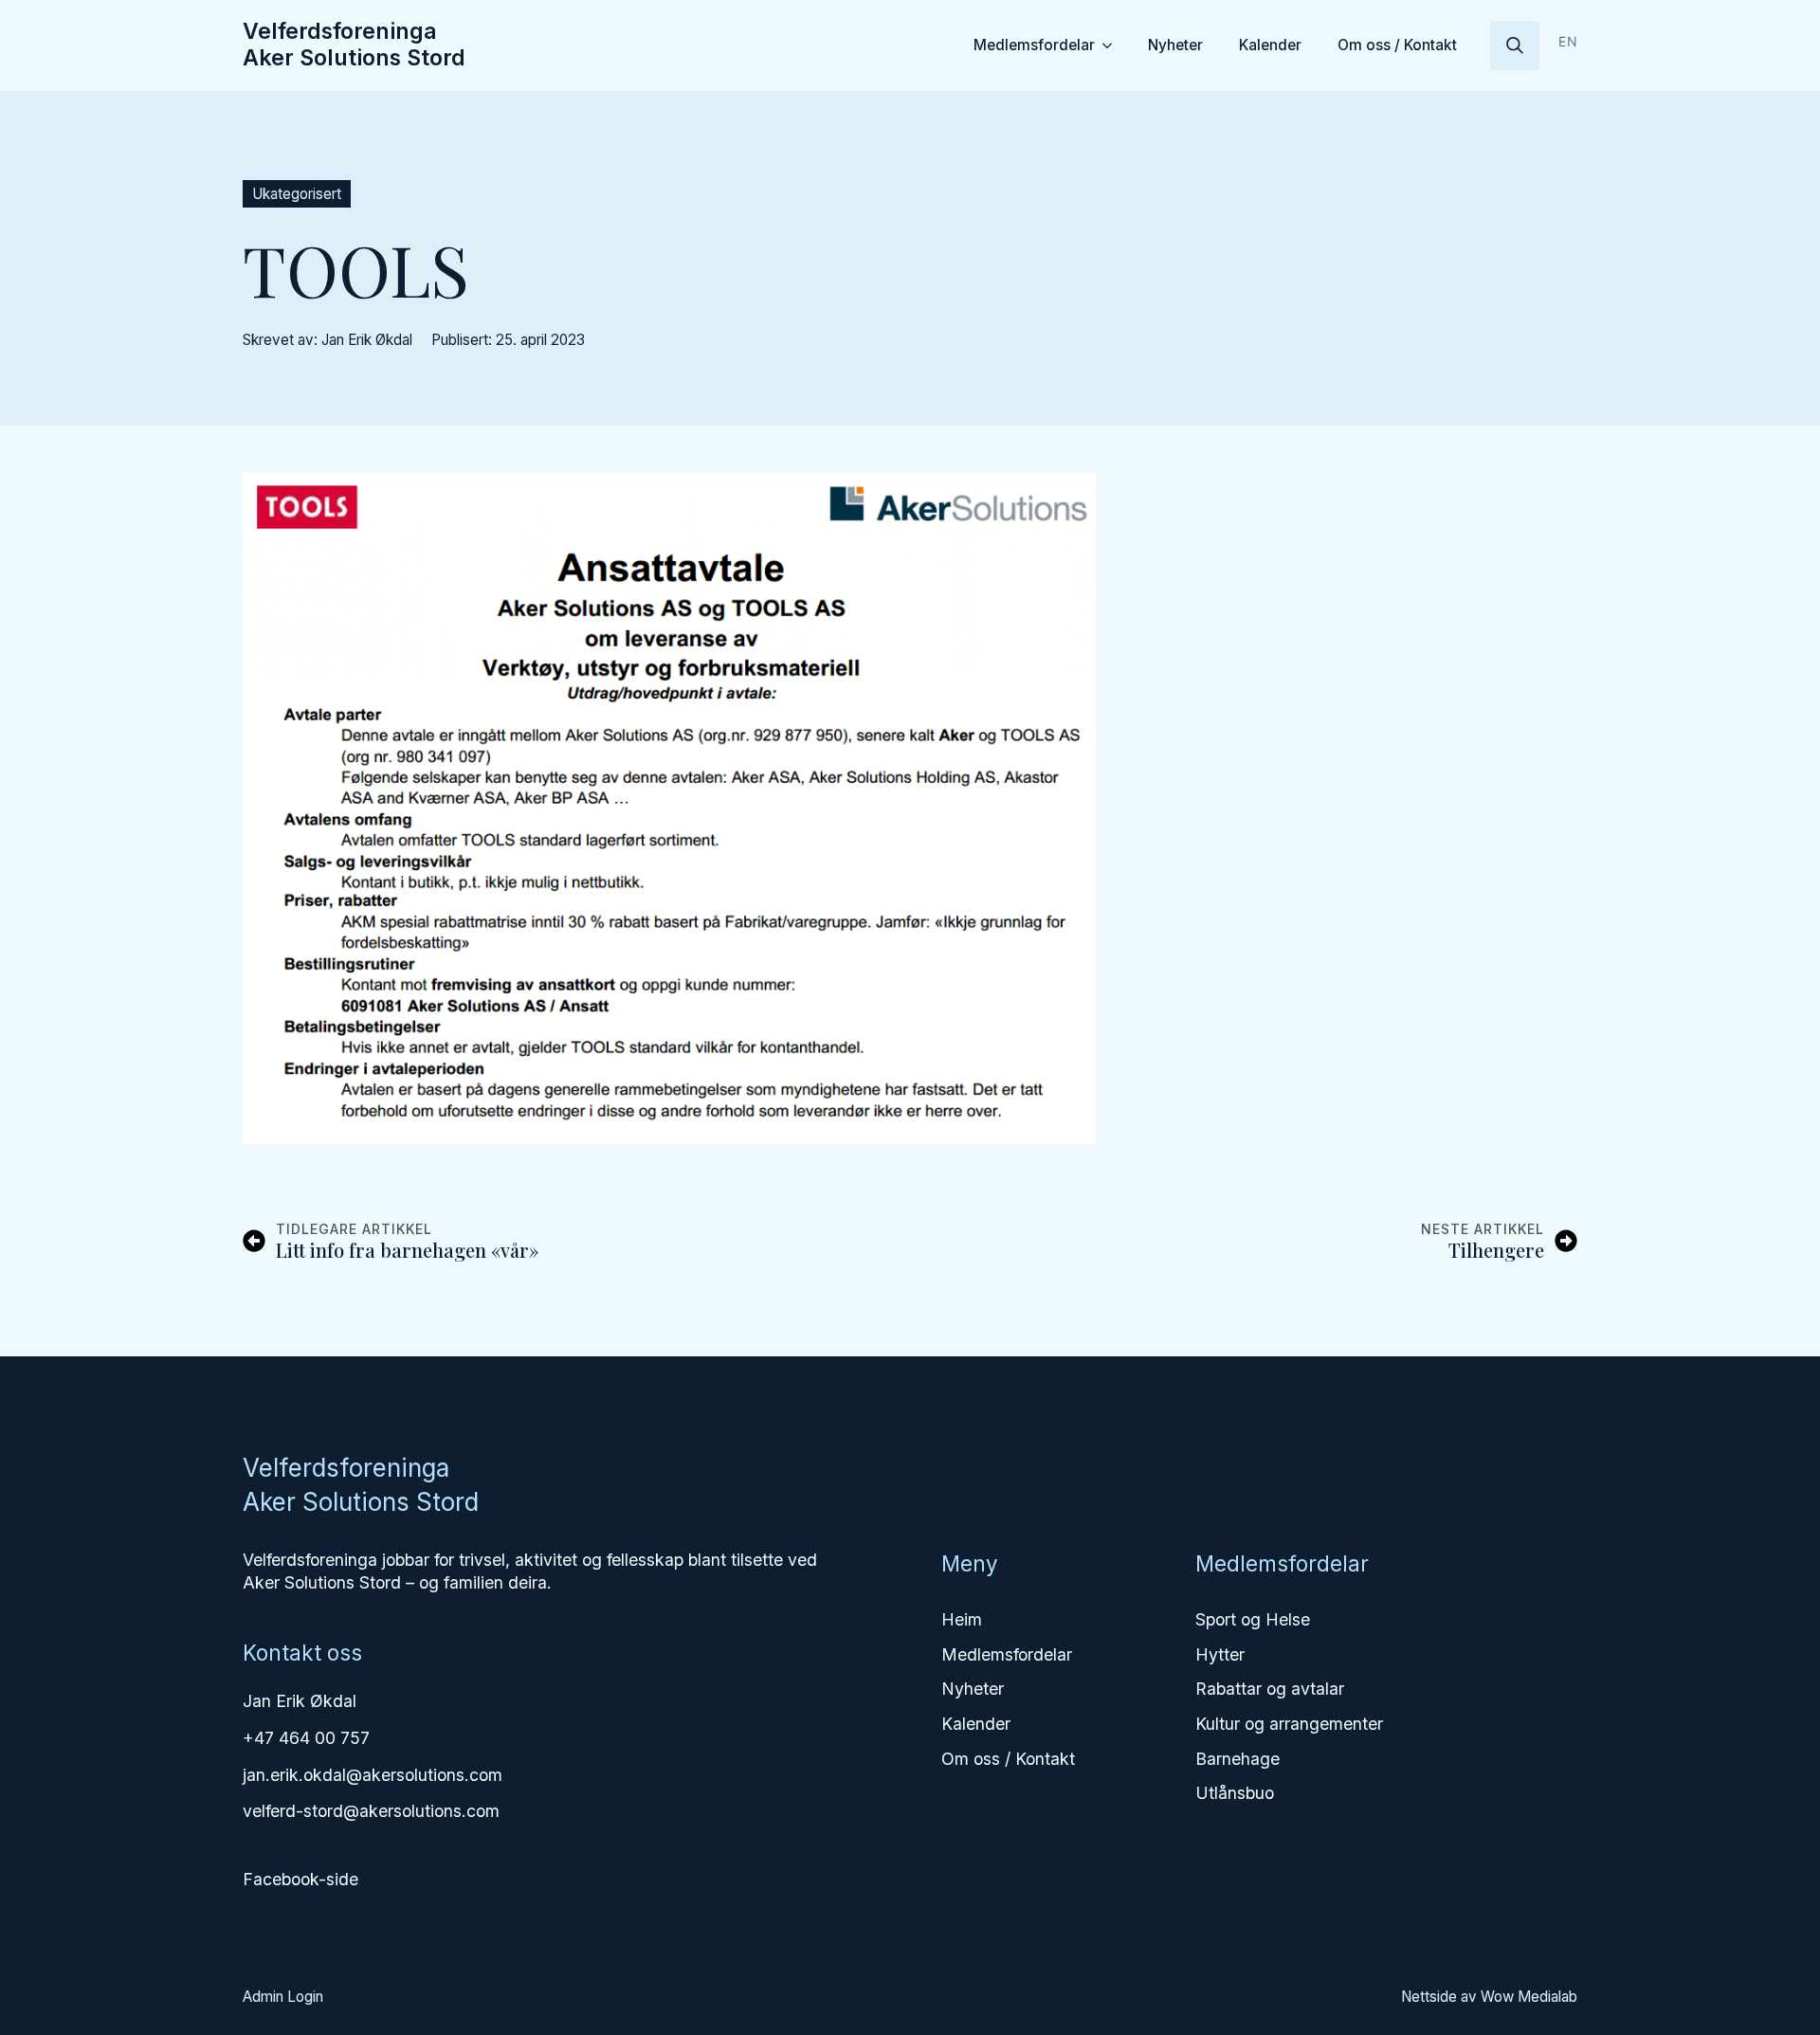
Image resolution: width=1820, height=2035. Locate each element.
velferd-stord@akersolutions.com (371, 1811)
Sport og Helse (1253, 1619)
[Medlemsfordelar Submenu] (1110, 45)
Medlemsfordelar (1034, 45)
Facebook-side (300, 1879)
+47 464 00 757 (306, 1738)
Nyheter (1175, 45)
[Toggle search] (1515, 45)
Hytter (1220, 1654)
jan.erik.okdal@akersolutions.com (373, 1775)
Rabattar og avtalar (1270, 1689)
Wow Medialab (1529, 1997)
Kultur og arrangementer (1289, 1724)
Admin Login (283, 1997)
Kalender (1270, 45)
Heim (962, 1619)
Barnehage (1238, 1759)
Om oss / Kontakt (1397, 45)
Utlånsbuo (1235, 1793)
